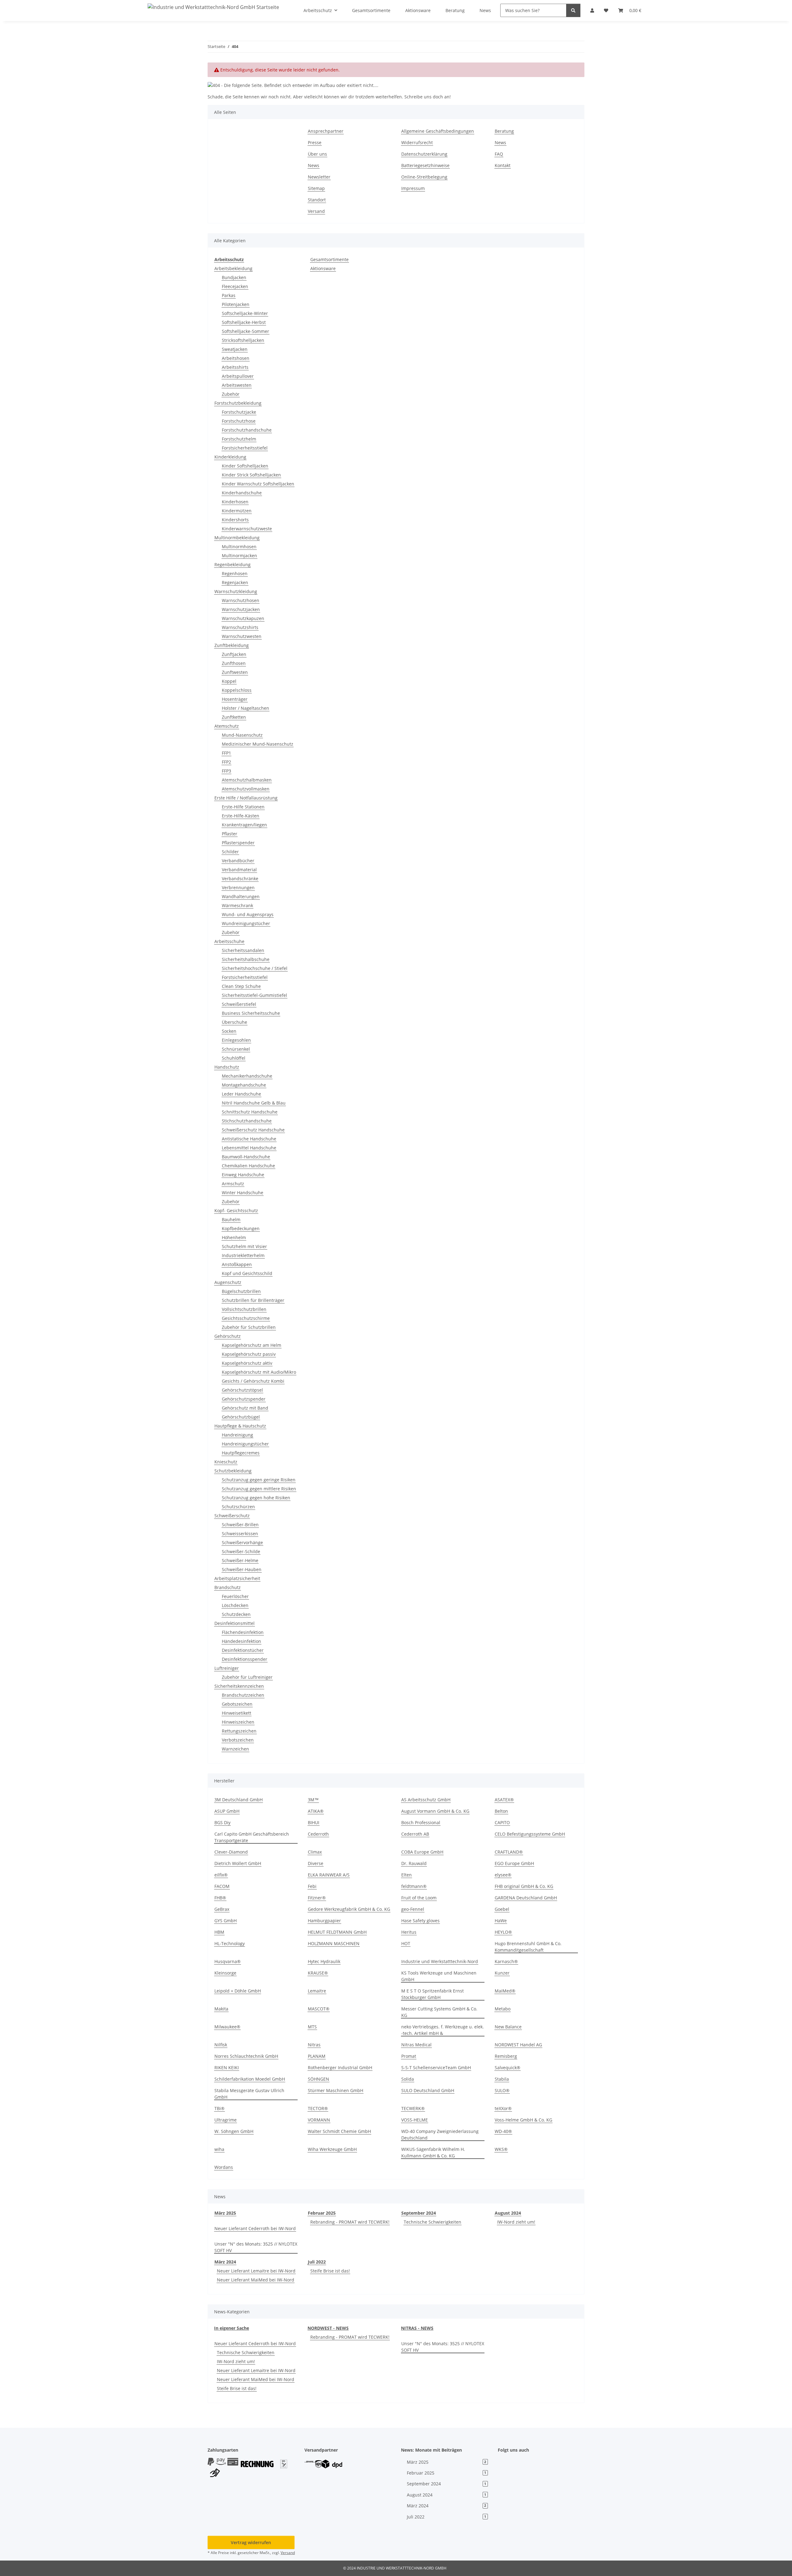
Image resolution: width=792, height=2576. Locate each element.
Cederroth (318, 1834)
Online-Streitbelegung (424, 177)
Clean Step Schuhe (241, 986)
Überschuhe (235, 1022)
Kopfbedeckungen (241, 1228)
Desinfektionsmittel (235, 1623)
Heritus (409, 1932)
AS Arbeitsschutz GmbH (426, 1800)
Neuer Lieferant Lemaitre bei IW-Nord (256, 2271)
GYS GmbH (226, 1921)
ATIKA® (316, 1811)
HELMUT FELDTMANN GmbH (337, 1932)
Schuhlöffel (234, 1058)
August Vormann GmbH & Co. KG (435, 1811)
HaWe (501, 1921)
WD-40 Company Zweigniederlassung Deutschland (440, 2134)
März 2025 (225, 2213)
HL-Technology (230, 1943)
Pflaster (230, 834)
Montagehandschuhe (244, 1085)
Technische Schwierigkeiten (433, 2222)
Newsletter (319, 177)
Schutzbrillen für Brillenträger (253, 1300)
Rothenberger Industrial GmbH (340, 2068)
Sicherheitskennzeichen (239, 1686)
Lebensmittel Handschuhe (249, 1148)
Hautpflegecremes (241, 1453)
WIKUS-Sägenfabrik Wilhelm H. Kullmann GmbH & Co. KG (433, 2152)
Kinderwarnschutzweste (247, 529)
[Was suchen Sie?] (573, 10)
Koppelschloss (237, 690)
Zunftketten (234, 717)
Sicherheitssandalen (243, 950)
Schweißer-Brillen (240, 1525)
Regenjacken (235, 582)
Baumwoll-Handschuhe (246, 1157)
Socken (229, 1031)
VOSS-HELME (415, 2120)
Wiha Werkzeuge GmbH (332, 2149)
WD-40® (503, 2131)
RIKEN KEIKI (227, 2068)
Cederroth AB (415, 1834)
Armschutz (233, 1184)
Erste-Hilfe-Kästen (241, 816)
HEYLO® (503, 1932)
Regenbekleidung (232, 564)
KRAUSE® (318, 1973)
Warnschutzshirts (240, 627)
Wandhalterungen (241, 896)
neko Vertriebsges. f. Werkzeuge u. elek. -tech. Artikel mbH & (443, 2030)
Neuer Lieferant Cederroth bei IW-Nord (255, 2228)
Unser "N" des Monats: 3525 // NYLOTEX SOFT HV (256, 2247)
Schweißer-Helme (240, 1560)
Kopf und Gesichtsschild (247, 1273)
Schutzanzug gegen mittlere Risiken (259, 1489)
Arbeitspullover (238, 376)
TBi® (220, 2108)
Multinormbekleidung (237, 538)
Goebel (502, 1909)
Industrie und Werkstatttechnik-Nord (440, 1961)
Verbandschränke (240, 879)
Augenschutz (228, 1282)
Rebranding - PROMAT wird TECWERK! (350, 2222)
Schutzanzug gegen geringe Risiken (259, 1480)
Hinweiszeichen (238, 1722)
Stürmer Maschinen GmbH (336, 2090)
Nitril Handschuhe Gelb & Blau (254, 1103)
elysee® (503, 1875)
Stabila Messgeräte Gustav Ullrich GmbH (249, 2094)
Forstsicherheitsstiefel (245, 448)
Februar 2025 (322, 2213)
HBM (219, 1932)
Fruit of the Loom (419, 1898)
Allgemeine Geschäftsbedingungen (438, 131)
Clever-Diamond (231, 1852)
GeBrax (222, 1909)
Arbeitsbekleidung (233, 268)
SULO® (502, 2090)
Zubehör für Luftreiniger (247, 1677)
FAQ (499, 154)
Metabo (503, 2009)
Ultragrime (226, 2120)
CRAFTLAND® (509, 1852)
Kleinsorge (225, 1973)
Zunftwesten (235, 672)
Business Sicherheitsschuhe (251, 1013)
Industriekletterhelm (243, 1255)
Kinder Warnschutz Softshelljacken (258, 484)
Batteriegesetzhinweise (425, 165)
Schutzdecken (236, 1614)
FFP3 (226, 771)
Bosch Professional (421, 1822)
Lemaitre (317, 1991)
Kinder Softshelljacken (245, 466)
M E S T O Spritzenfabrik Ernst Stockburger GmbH (433, 1994)
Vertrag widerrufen (251, 2542)
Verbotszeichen (238, 1740)
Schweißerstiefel (239, 1004)
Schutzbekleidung (233, 1471)
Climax (315, 1852)
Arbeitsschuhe (229, 941)
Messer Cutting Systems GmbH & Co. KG (439, 2012)
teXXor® (503, 2108)
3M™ (313, 1800)
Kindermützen (237, 511)
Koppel (229, 681)
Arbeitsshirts (235, 367)
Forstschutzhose (239, 421)
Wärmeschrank (237, 905)
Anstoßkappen (237, 1264)
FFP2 (226, 762)
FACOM (222, 1886)
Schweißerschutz (232, 1516)
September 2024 (419, 2213)
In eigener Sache (232, 2328)
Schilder (230, 852)
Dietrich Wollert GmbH (238, 1863)
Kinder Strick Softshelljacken (251, 475)
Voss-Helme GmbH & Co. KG (523, 2120)
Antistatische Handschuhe (249, 1139)
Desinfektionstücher (243, 1650)
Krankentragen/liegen (244, 825)
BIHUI (314, 1822)
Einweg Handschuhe (243, 1175)
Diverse (316, 1863)
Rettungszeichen (239, 1731)
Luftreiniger (227, 1668)
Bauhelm (231, 1219)
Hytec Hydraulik (324, 1961)
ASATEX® (504, 1800)
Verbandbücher (238, 861)
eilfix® (221, 1875)
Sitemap (316, 188)
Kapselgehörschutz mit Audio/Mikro (259, 1372)
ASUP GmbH (227, 1811)
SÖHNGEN (319, 2079)
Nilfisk (221, 2045)
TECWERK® (413, 2108)
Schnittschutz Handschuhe (250, 1112)
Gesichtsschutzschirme (246, 1318)
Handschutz (227, 1067)
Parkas (229, 295)
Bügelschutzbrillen (241, 1291)
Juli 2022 (317, 2262)
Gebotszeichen (237, 1704)
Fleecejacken (235, 286)
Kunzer (502, 1973)
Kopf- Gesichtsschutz (236, 1210)
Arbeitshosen (236, 358)
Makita (221, 2009)
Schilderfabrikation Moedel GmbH (250, 2079)
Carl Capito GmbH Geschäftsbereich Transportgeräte (252, 1837)
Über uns (317, 154)
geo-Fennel (413, 1909)
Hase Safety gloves (420, 1921)
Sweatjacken (235, 349)
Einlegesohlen (236, 1040)
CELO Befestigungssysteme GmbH (530, 1834)
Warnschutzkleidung (236, 591)
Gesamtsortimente (329, 259)
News (314, 165)
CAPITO (502, 1822)
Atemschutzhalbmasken (247, 780)
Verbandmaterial (239, 870)
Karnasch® (506, 1961)
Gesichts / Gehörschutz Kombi (253, 1381)
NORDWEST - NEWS (328, 2328)
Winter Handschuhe (243, 1193)
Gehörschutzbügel (241, 1417)
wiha (219, 2149)
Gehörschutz (228, 1336)
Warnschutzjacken (241, 609)
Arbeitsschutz (229, 259)
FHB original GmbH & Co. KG (524, 1886)
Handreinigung (237, 1435)
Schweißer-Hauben (242, 1569)
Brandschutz (228, 1587)
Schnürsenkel (236, 1049)
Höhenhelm (234, 1237)
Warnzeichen (235, 1749)
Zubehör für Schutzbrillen (249, 1327)
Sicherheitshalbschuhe (246, 959)
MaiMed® (505, 1991)
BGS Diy (222, 1822)
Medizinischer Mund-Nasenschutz (258, 744)
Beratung (504, 131)
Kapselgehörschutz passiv (249, 1354)
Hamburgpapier (324, 1921)
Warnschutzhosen (241, 600)
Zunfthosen (234, 663)
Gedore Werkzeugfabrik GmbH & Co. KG (349, 1909)
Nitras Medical (416, 2045)
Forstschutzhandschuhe (247, 430)
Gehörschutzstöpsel (242, 1390)
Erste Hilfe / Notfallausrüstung (246, 798)
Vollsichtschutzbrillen (244, 1309)
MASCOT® (319, 2009)
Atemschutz (227, 726)
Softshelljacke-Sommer (245, 331)
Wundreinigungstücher (246, 923)
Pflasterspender (238, 843)
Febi (312, 1886)
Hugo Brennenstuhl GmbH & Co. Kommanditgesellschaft (528, 1947)
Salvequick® (508, 2068)
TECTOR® (318, 2108)
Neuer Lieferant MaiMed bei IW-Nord (256, 2280)
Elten (407, 1875)
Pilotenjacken (236, 304)
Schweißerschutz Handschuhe (253, 1130)
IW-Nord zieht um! (516, 2222)
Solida (408, 2079)
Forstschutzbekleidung (238, 403)
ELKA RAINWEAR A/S (329, 1875)
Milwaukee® (227, 2027)
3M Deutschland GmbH (239, 1800)
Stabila (502, 2079)
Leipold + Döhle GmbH (238, 1991)
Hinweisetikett (237, 1713)
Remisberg (506, 2056)
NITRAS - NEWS (417, 2328)
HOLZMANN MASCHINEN (334, 1943)
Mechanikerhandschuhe (247, 1076)
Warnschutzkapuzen (243, 618)
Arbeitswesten (237, 385)
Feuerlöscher (235, 1596)
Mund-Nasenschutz (242, 735)
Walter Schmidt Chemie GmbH (339, 2131)
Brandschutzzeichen (243, 1695)
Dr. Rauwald (414, 1863)
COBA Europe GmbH (422, 1852)
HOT (406, 1943)
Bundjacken (234, 277)
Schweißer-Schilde (241, 1551)
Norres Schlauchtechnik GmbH (246, 2056)
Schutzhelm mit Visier (244, 1246)
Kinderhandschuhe (242, 493)
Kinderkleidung (230, 457)
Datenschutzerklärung (424, 154)
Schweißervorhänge (242, 1542)
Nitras (314, 2045)
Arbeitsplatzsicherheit (237, 1578)
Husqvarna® (228, 1961)
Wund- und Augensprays (248, 914)
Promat (409, 2056)
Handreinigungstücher (245, 1444)
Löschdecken (235, 1605)
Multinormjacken (239, 556)
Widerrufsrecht (417, 142)
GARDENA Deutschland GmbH (526, 1898)
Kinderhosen (235, 502)
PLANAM (317, 2056)
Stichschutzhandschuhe (247, 1121)
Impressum (413, 188)
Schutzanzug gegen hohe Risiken (256, 1498)
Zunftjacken (234, 654)
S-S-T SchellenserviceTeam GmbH (436, 2068)
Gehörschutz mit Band (245, 1408)
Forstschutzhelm (239, 439)
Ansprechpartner (326, 131)
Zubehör (231, 394)
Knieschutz (226, 1462)
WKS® (501, 2149)
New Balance (508, 2027)
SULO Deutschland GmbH (428, 2090)
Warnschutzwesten (242, 636)
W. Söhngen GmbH (234, 2131)
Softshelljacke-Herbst (244, 322)
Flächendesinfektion (243, 1632)
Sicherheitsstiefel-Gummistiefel (254, 995)
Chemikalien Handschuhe (248, 1166)
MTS (312, 2027)
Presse (315, 142)
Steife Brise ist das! (330, 2271)
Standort (317, 200)
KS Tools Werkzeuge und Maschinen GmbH (439, 1976)
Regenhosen (235, 573)
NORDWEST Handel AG (518, 2045)
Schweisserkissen (240, 1534)
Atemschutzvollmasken (246, 789)
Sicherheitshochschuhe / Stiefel (255, 968)
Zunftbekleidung (232, 645)
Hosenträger (235, 699)
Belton (501, 1811)
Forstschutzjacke (239, 412)
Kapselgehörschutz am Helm (252, 1345)
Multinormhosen (239, 547)
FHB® (220, 1898)
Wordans (224, 2167)
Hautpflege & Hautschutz (240, 1426)
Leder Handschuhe (241, 1094)
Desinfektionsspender (245, 1659)
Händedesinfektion (241, 1641)
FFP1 (226, 753)
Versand (316, 211)
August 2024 (508, 2213)
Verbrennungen (238, 887)
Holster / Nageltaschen (245, 708)
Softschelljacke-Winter (245, 313)
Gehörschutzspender (244, 1399)
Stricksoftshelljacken (243, 340)
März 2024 (225, 2262)
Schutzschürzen (238, 1507)
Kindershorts (235, 520)
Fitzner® (317, 1898)
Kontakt (503, 165)
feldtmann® (414, 1886)
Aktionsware (323, 268)
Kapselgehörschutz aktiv (247, 1363)
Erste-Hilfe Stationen (243, 807)
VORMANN (319, 2120)
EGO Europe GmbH (514, 1863)
